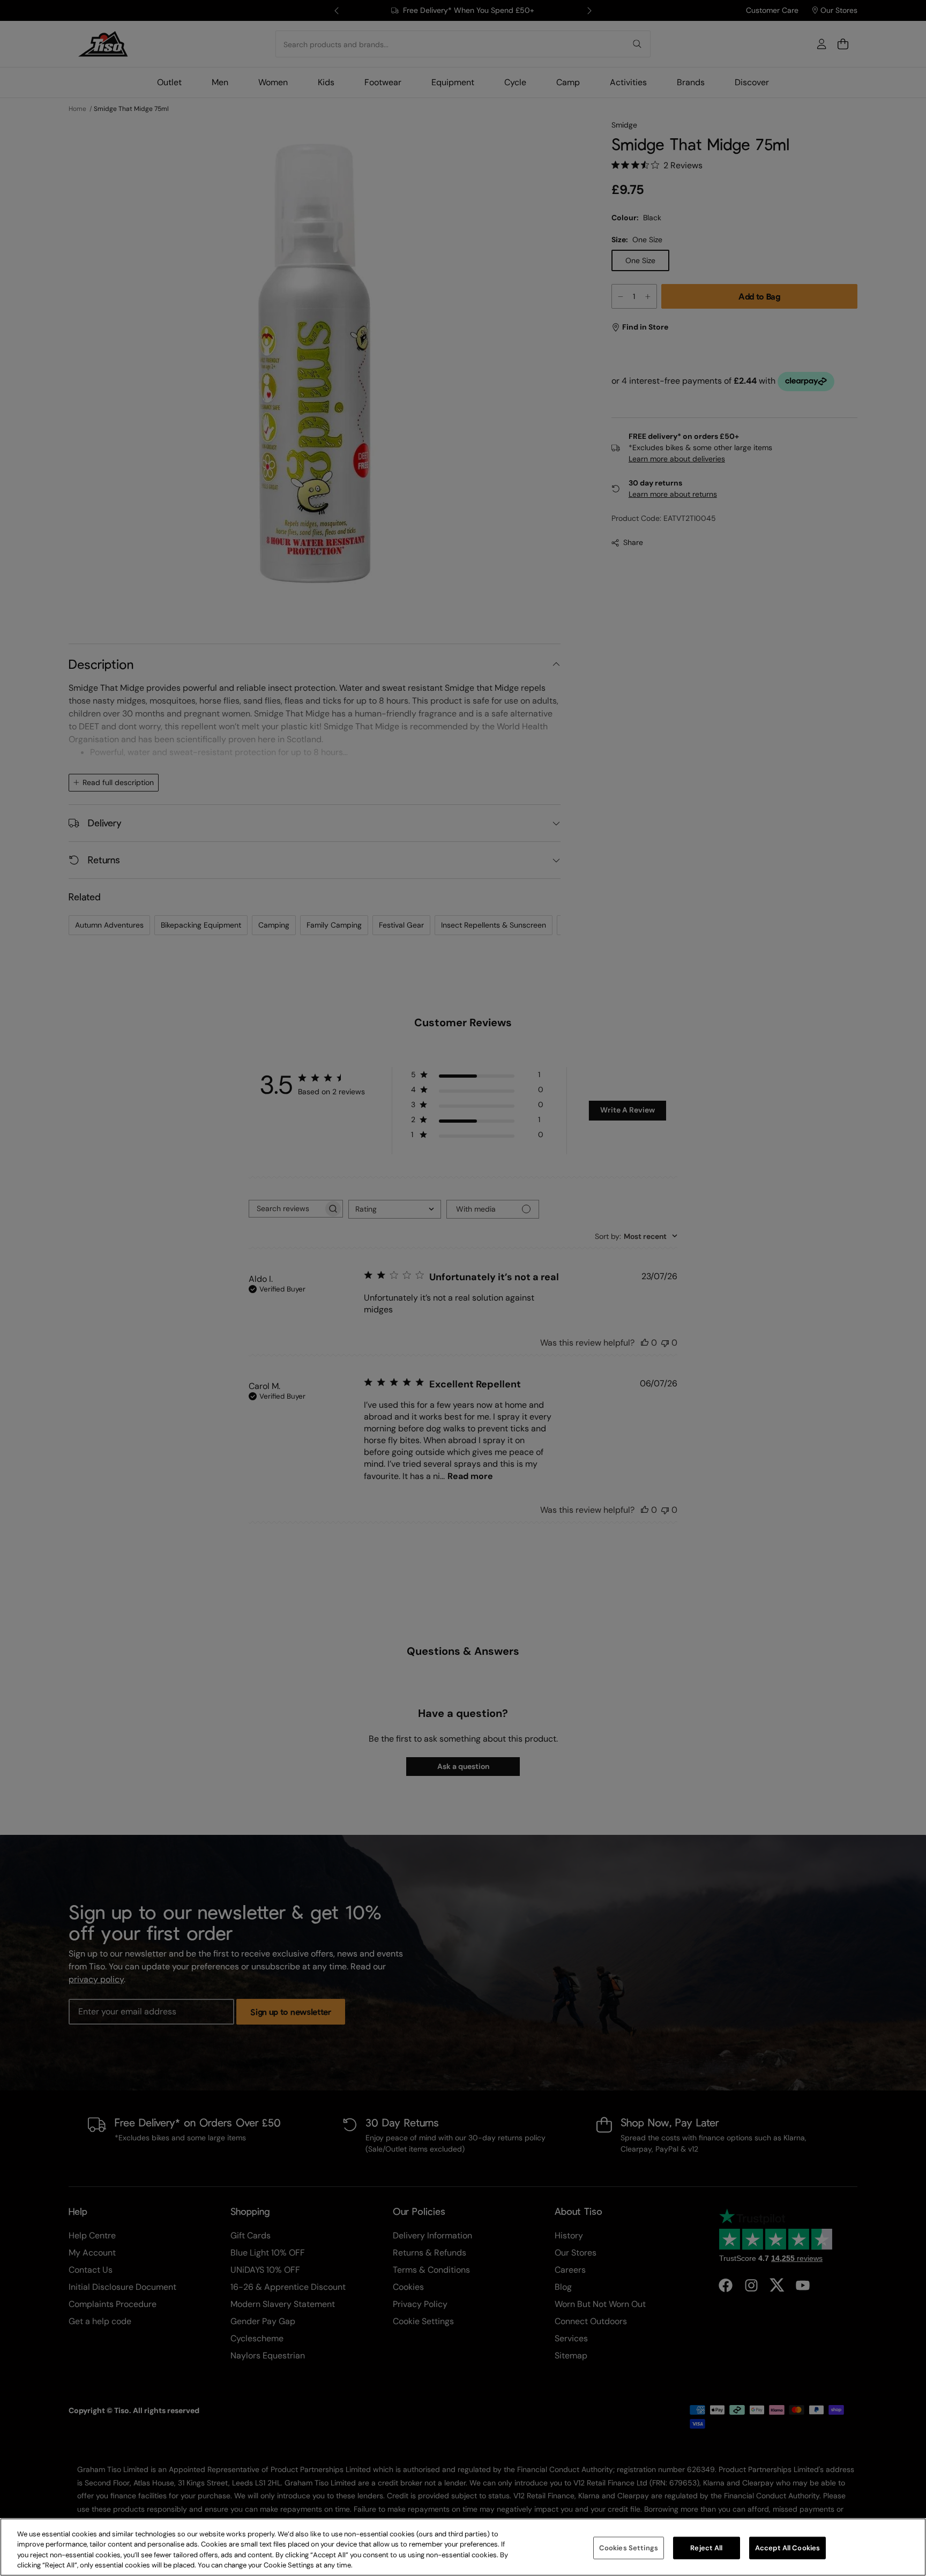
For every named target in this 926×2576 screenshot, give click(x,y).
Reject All (706, 2548)
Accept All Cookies (787, 2548)
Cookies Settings (629, 2548)
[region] (463, 2547)
